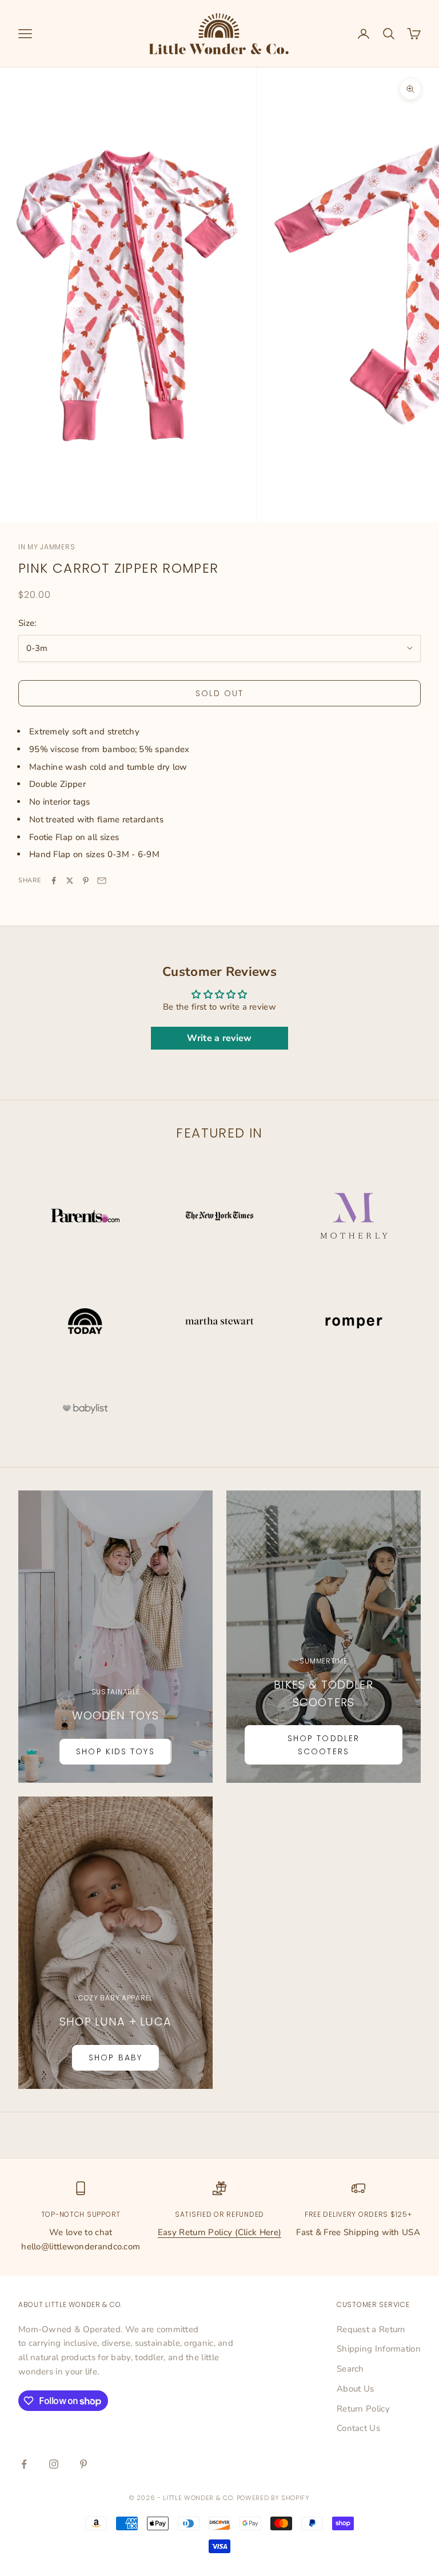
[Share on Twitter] (70, 881)
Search (350, 2369)
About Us (355, 2389)
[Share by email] (102, 881)
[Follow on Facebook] (24, 2464)
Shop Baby (115, 2057)
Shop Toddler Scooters (324, 1745)
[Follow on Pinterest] (83, 2464)
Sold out (220, 693)
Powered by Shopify (273, 2498)
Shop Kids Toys (115, 1751)
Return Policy (363, 2409)
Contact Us (358, 2428)
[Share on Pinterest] (86, 881)
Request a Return (371, 2329)
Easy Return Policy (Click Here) (219, 2232)
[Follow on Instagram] (54, 2464)
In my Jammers (47, 547)
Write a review (219, 1038)
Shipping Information (379, 2349)
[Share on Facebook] (54, 881)
